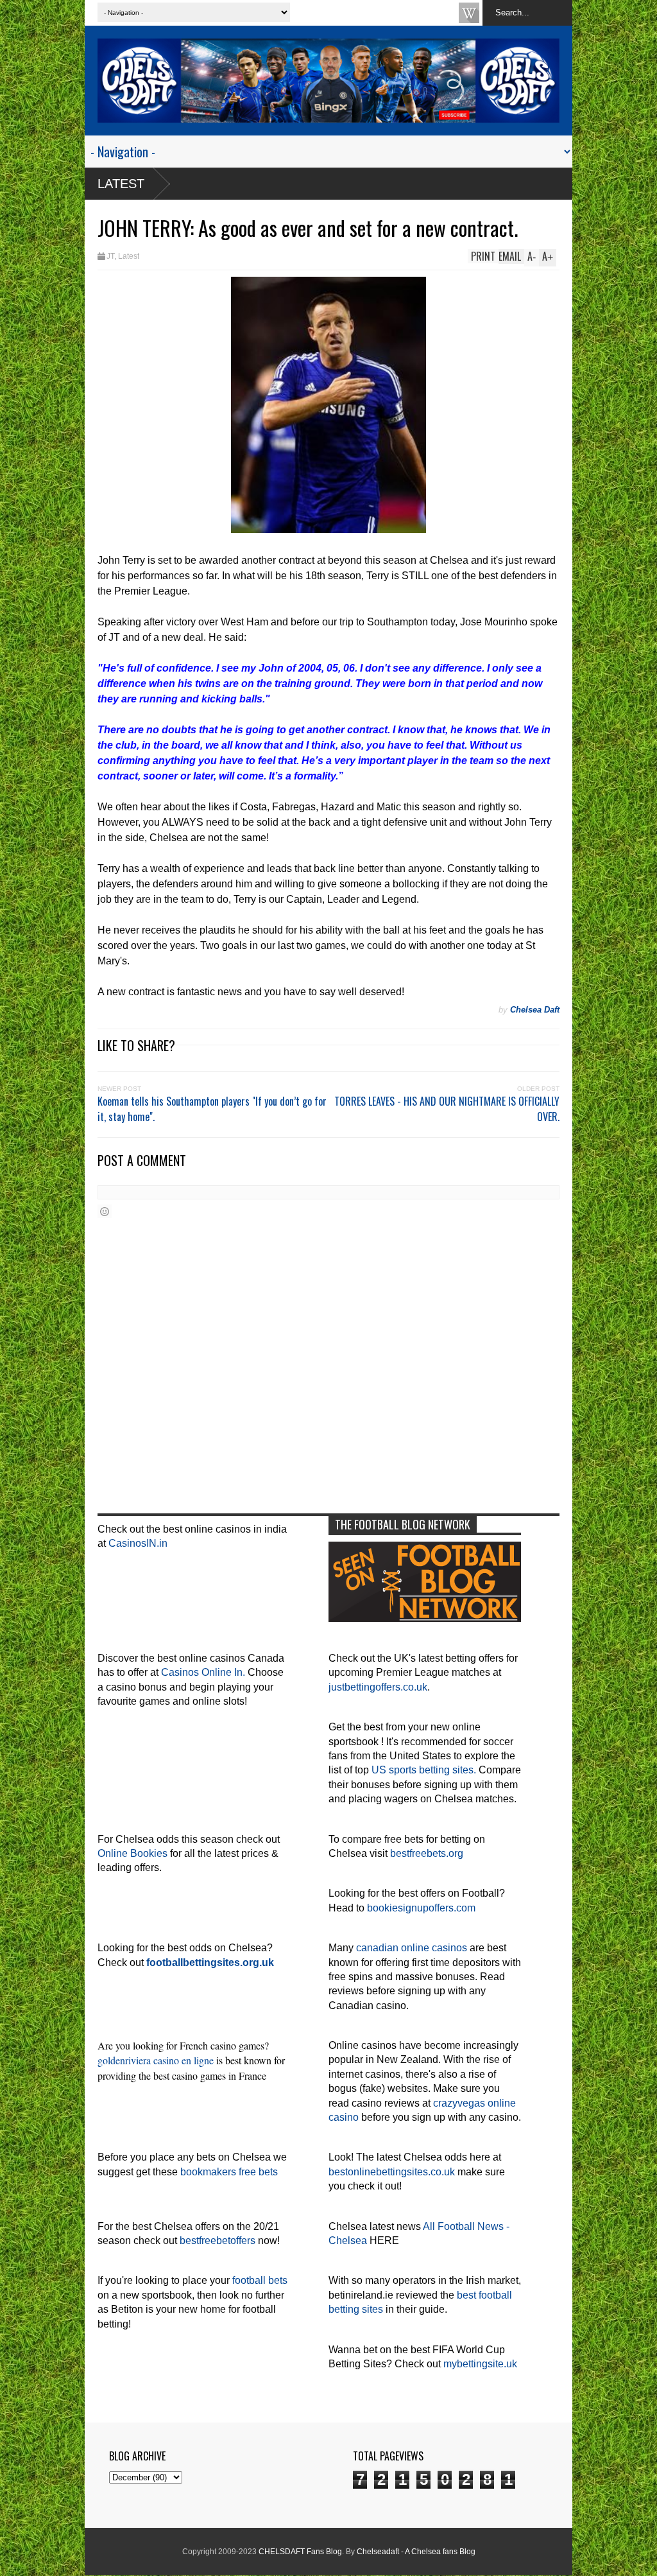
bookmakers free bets (229, 2172)
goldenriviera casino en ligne (156, 2060)
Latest (121, 184)
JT (110, 256)
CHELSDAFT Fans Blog (300, 2552)
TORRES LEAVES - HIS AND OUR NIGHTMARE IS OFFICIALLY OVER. (447, 1109)
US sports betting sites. (424, 1770)
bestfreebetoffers (218, 2241)
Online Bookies (132, 1853)
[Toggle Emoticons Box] (105, 1211)
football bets (260, 2280)
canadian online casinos (412, 1948)
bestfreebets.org (427, 1853)
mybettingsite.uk (480, 2364)
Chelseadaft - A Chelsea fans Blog (416, 2552)
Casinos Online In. (203, 1672)
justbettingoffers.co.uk (378, 1687)
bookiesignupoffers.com (421, 1908)
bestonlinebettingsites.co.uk (392, 2172)
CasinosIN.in (138, 1543)
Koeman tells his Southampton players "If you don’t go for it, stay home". (212, 1109)
